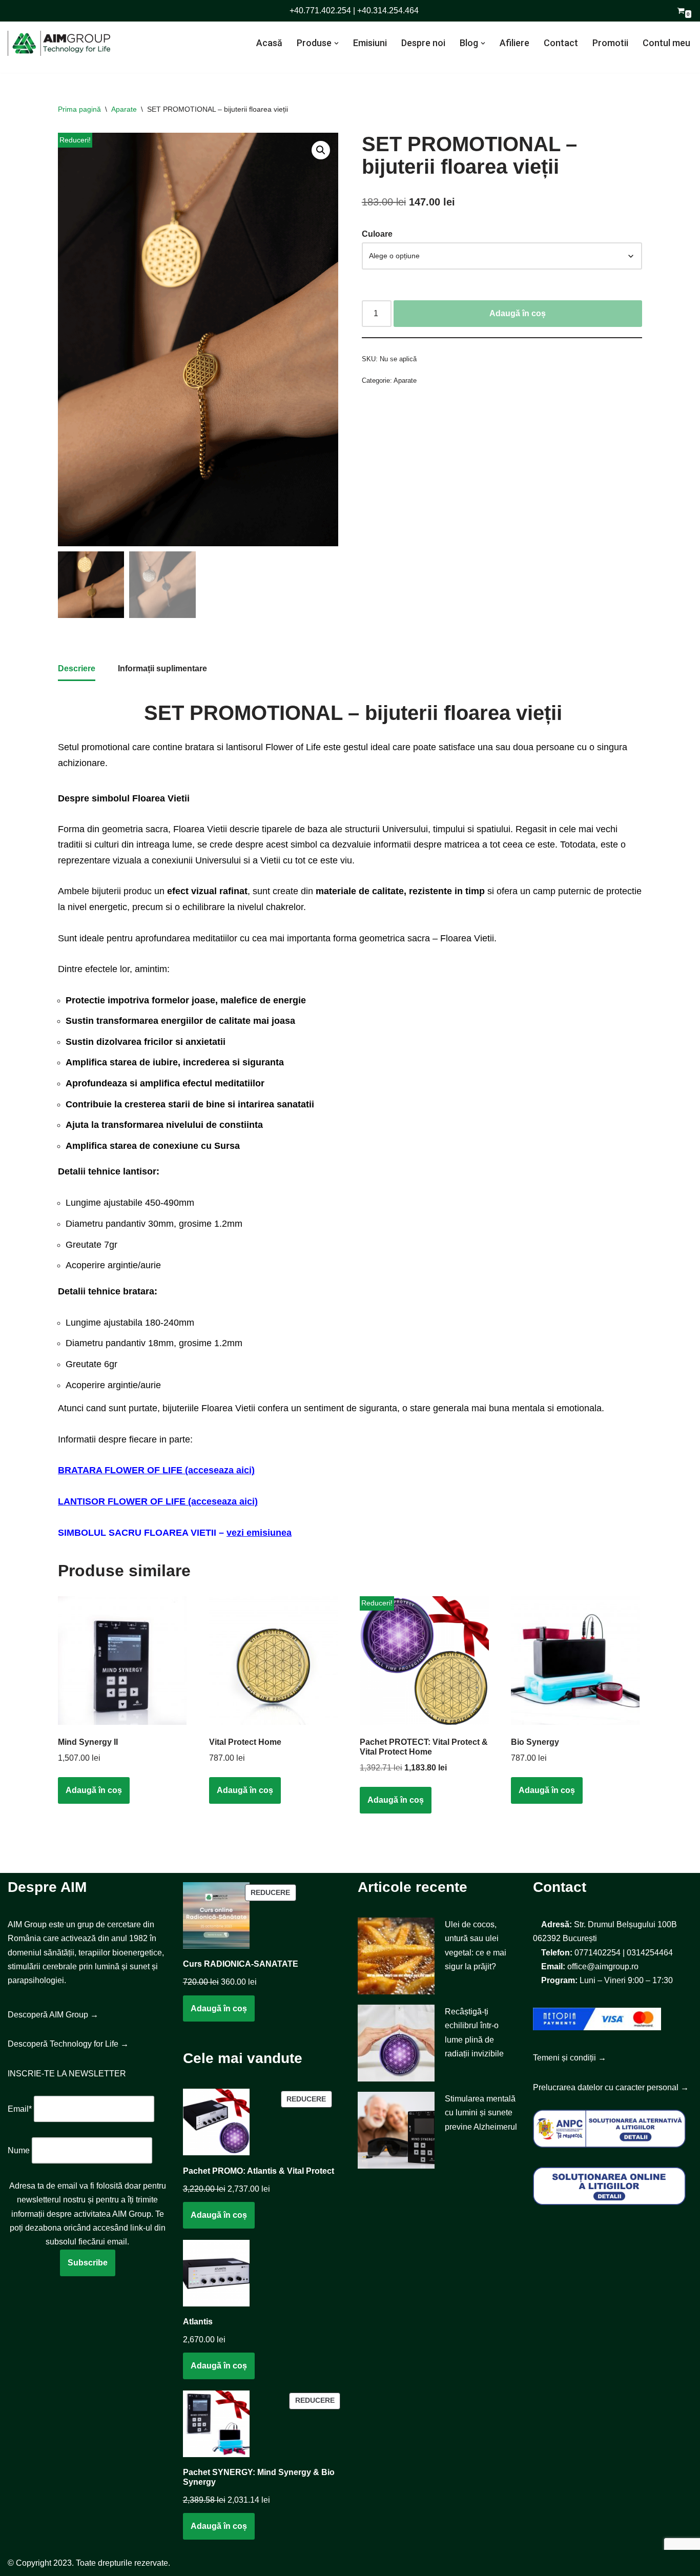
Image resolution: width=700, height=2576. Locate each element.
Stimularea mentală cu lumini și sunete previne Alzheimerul (481, 2113)
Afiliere (514, 43)
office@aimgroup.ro (603, 1966)
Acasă (269, 43)
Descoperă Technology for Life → (68, 2044)
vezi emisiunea (259, 1533)
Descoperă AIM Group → (53, 2015)
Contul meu (666, 43)
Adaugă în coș (518, 313)
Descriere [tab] (77, 668)
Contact (561, 43)
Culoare (377, 234)
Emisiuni (370, 43)
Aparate (124, 109)
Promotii (610, 43)
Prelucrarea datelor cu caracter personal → (611, 2087)
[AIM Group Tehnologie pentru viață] (59, 43)
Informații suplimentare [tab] (162, 668)
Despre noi (423, 43)
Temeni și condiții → (570, 2058)
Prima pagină (79, 109)
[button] (336, 43)
